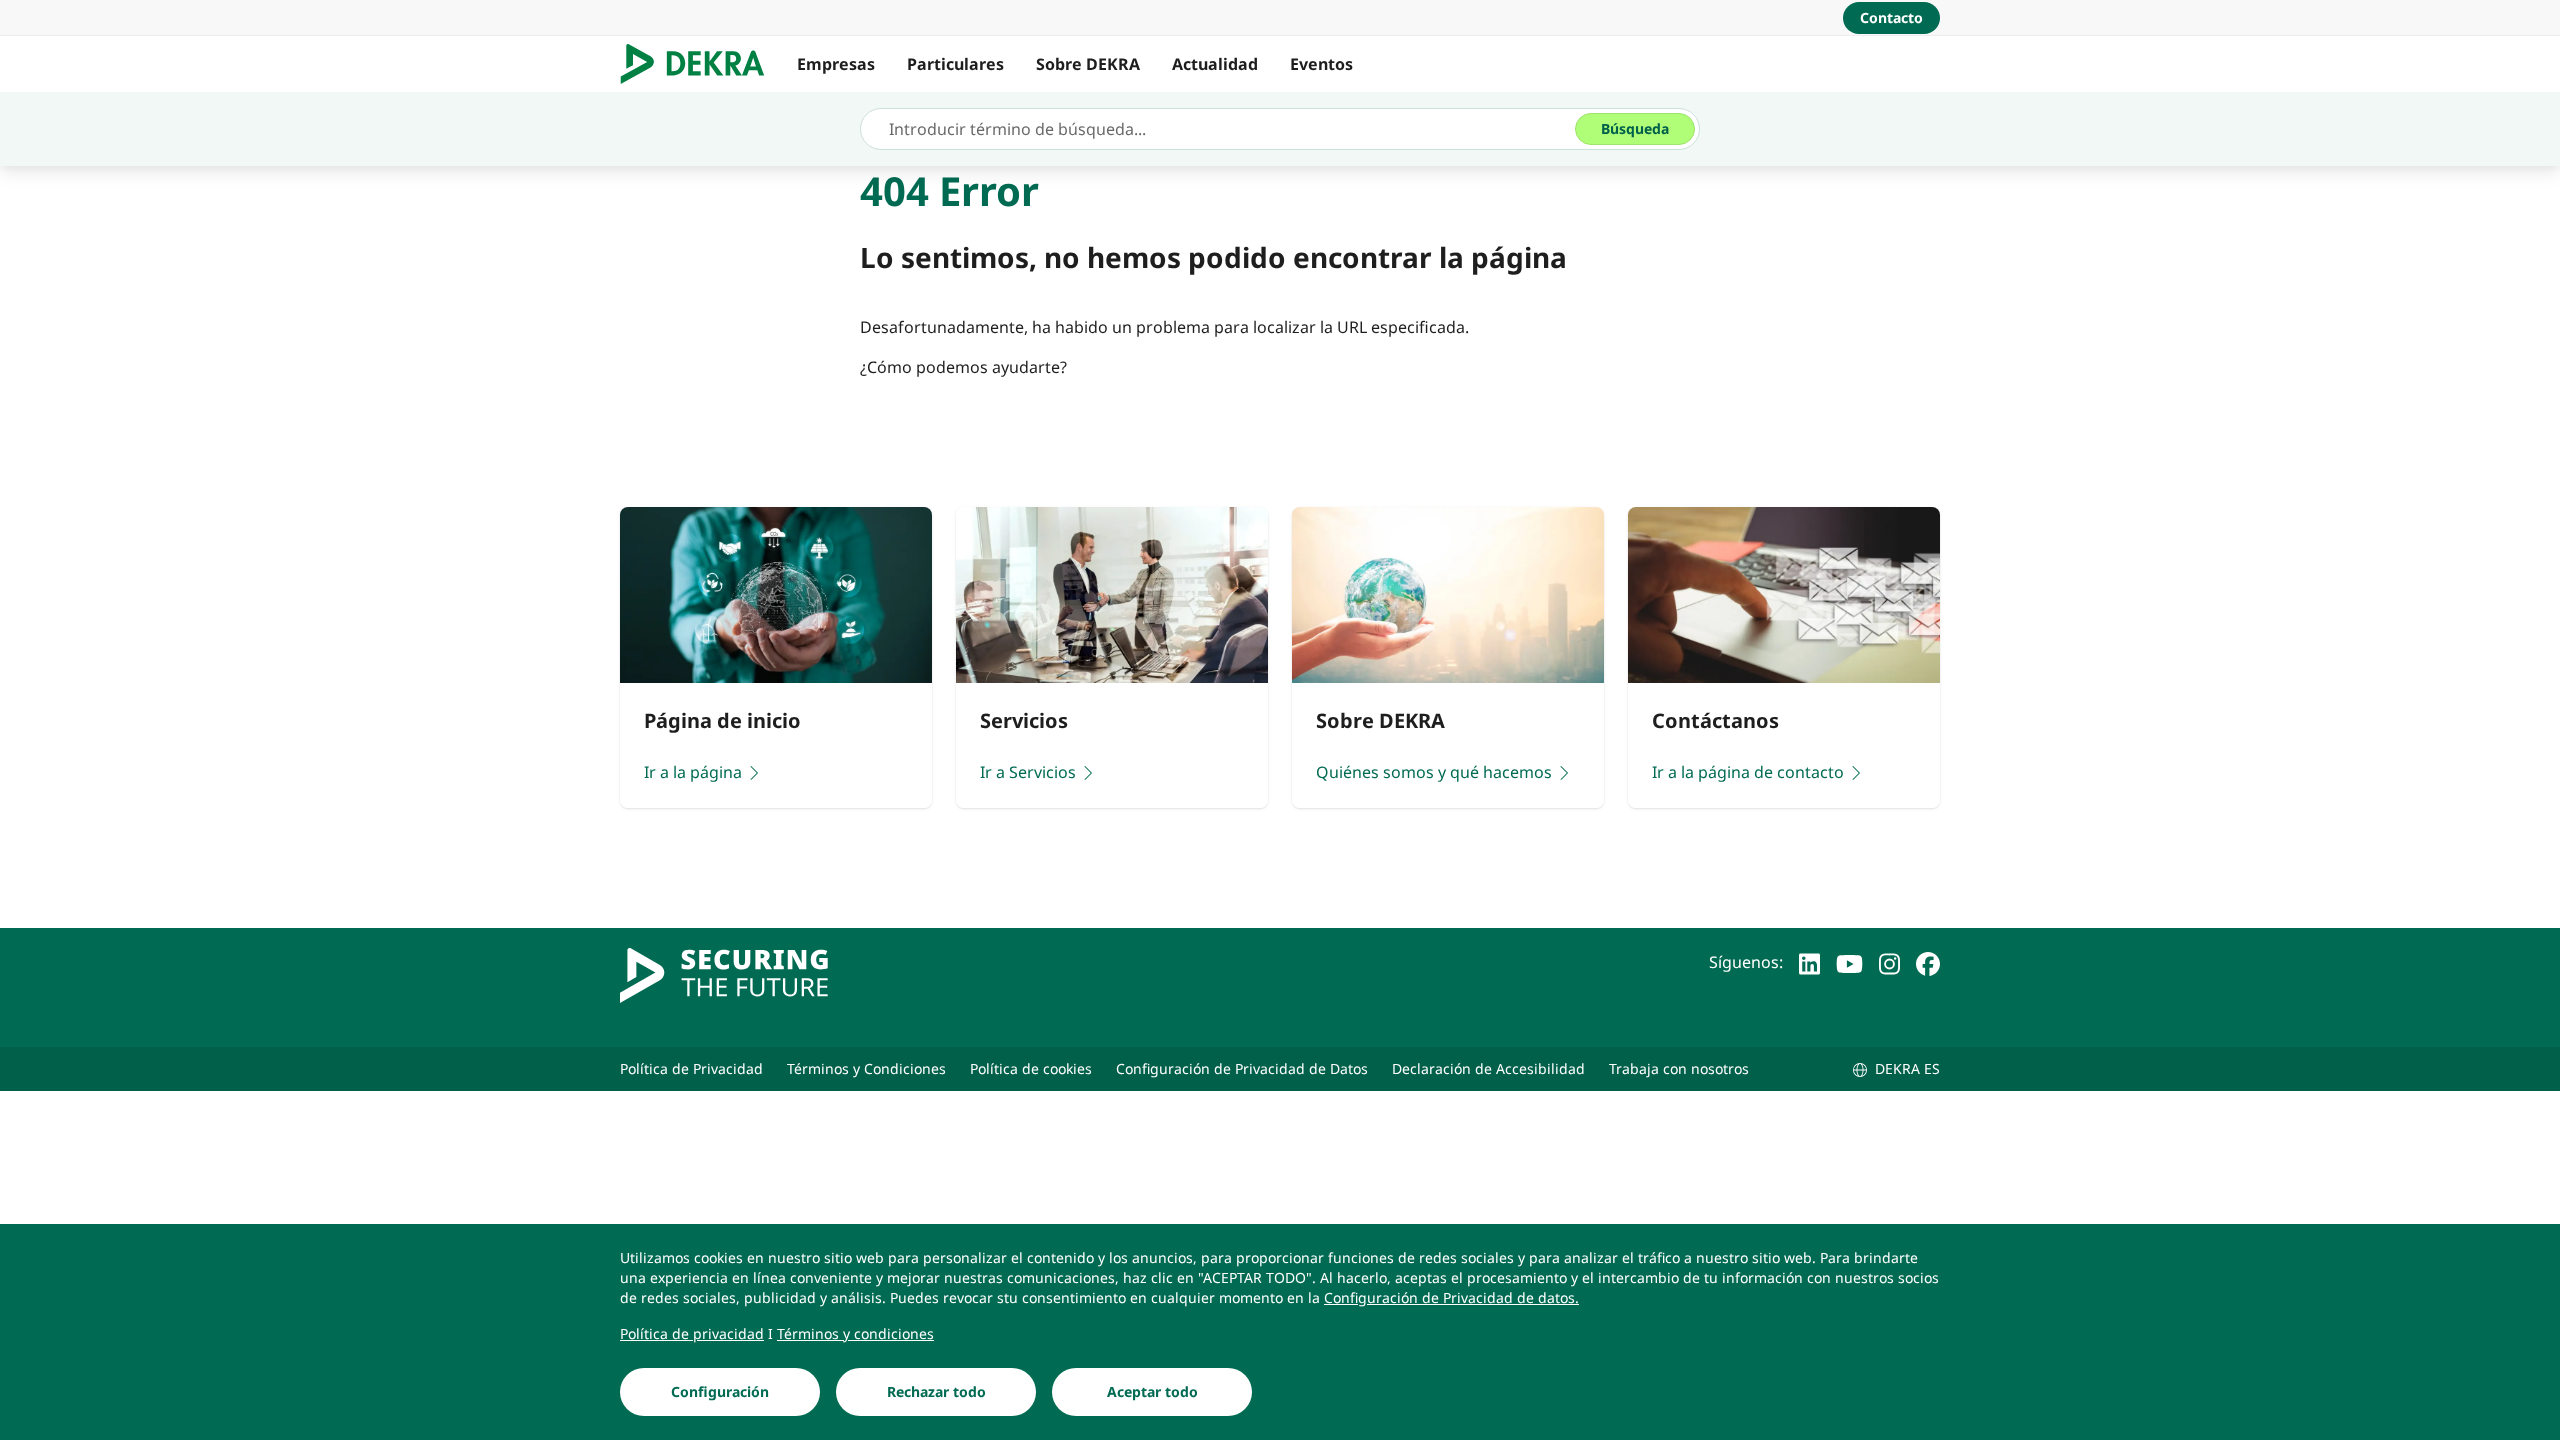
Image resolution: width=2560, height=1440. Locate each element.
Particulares (955, 64)
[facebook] (1928, 962)
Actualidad (1215, 64)
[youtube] (1849, 962)
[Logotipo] (700, 64)
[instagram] (1889, 962)
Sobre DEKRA (1088, 64)
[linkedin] (1809, 962)
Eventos (1321, 64)
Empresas (836, 64)
